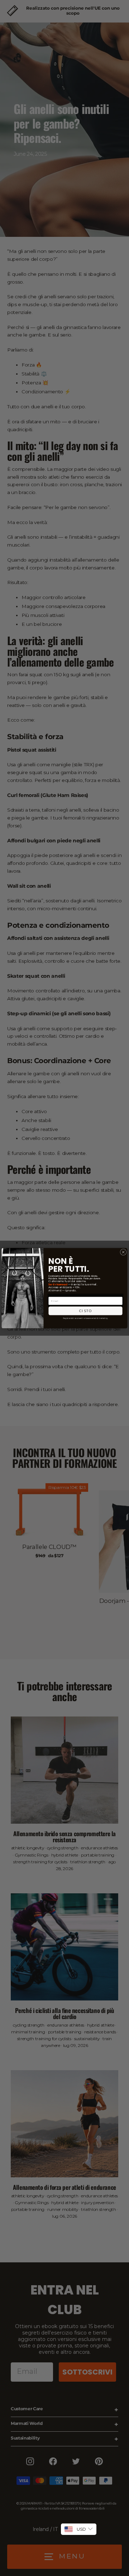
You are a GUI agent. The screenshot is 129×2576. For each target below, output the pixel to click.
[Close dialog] (123, 1252)
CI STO (86, 1311)
